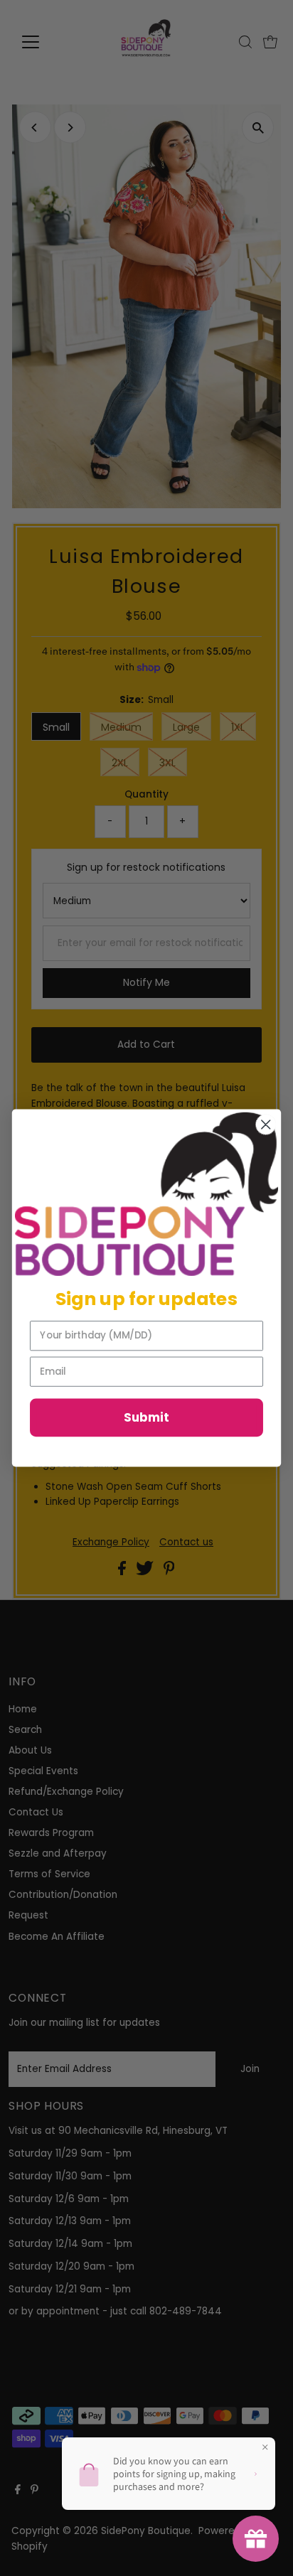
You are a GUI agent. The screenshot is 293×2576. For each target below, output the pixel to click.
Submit (146, 1418)
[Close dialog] (266, 1124)
